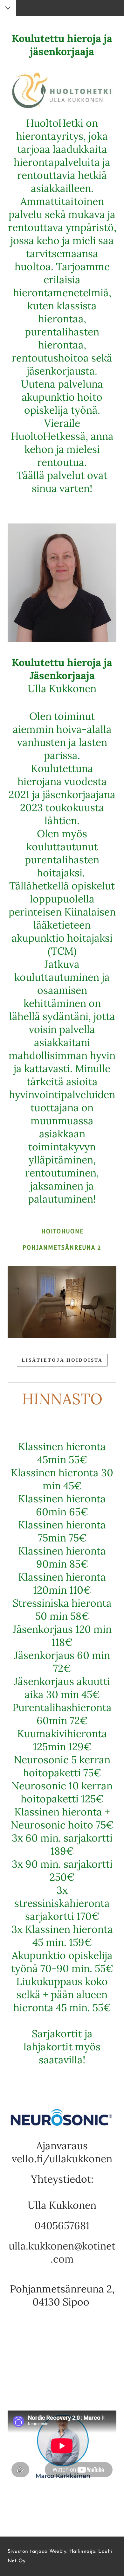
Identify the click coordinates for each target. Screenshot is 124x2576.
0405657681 (62, 2225)
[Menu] (8, 9)
